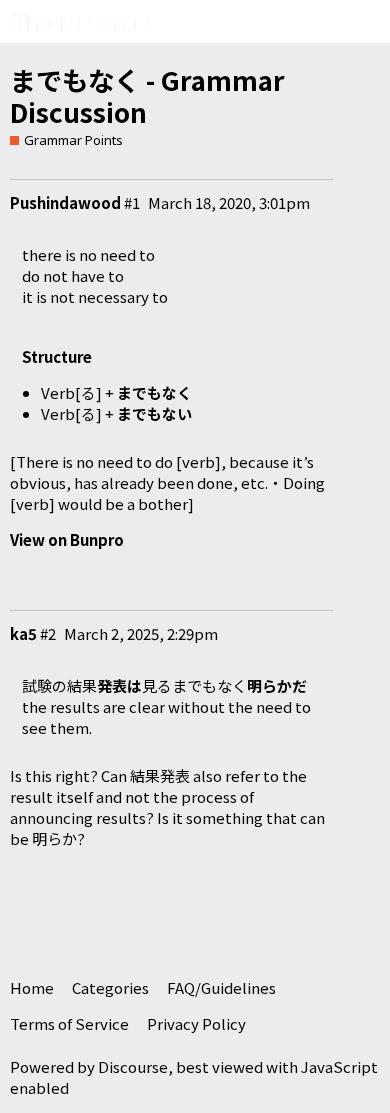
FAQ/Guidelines (221, 987)
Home (32, 987)
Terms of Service (69, 1023)
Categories (110, 987)
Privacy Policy (196, 1023)
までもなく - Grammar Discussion (147, 96)
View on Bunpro (67, 539)
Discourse (133, 1066)
